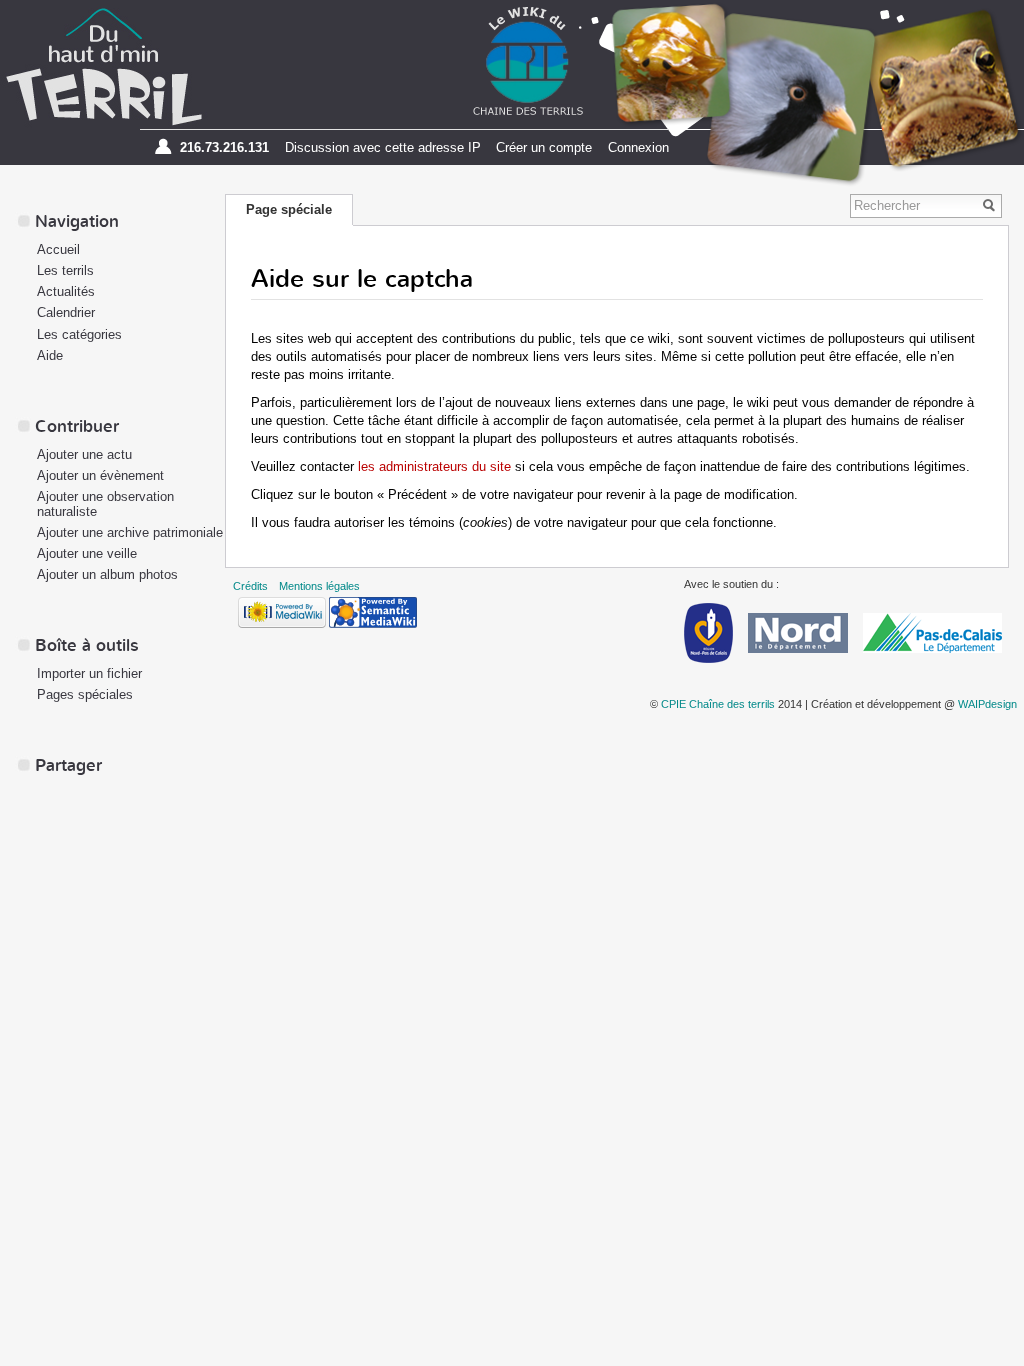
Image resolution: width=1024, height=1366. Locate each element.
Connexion (638, 147)
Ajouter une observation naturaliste (105, 504)
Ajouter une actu (84, 454)
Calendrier (66, 312)
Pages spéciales (85, 694)
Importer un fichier (89, 673)
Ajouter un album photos (107, 574)
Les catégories (79, 334)
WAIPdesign (987, 704)
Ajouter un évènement (100, 475)
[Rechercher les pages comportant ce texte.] (992, 206)
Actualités (66, 291)
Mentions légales (319, 586)
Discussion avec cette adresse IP (383, 147)
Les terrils (65, 270)
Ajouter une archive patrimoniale (130, 532)
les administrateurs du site (434, 466)
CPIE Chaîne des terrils (718, 704)
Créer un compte (544, 147)
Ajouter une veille (87, 553)
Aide (50, 355)
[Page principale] (104, 65)
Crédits (250, 586)
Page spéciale (289, 209)
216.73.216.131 (224, 147)
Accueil (58, 249)
